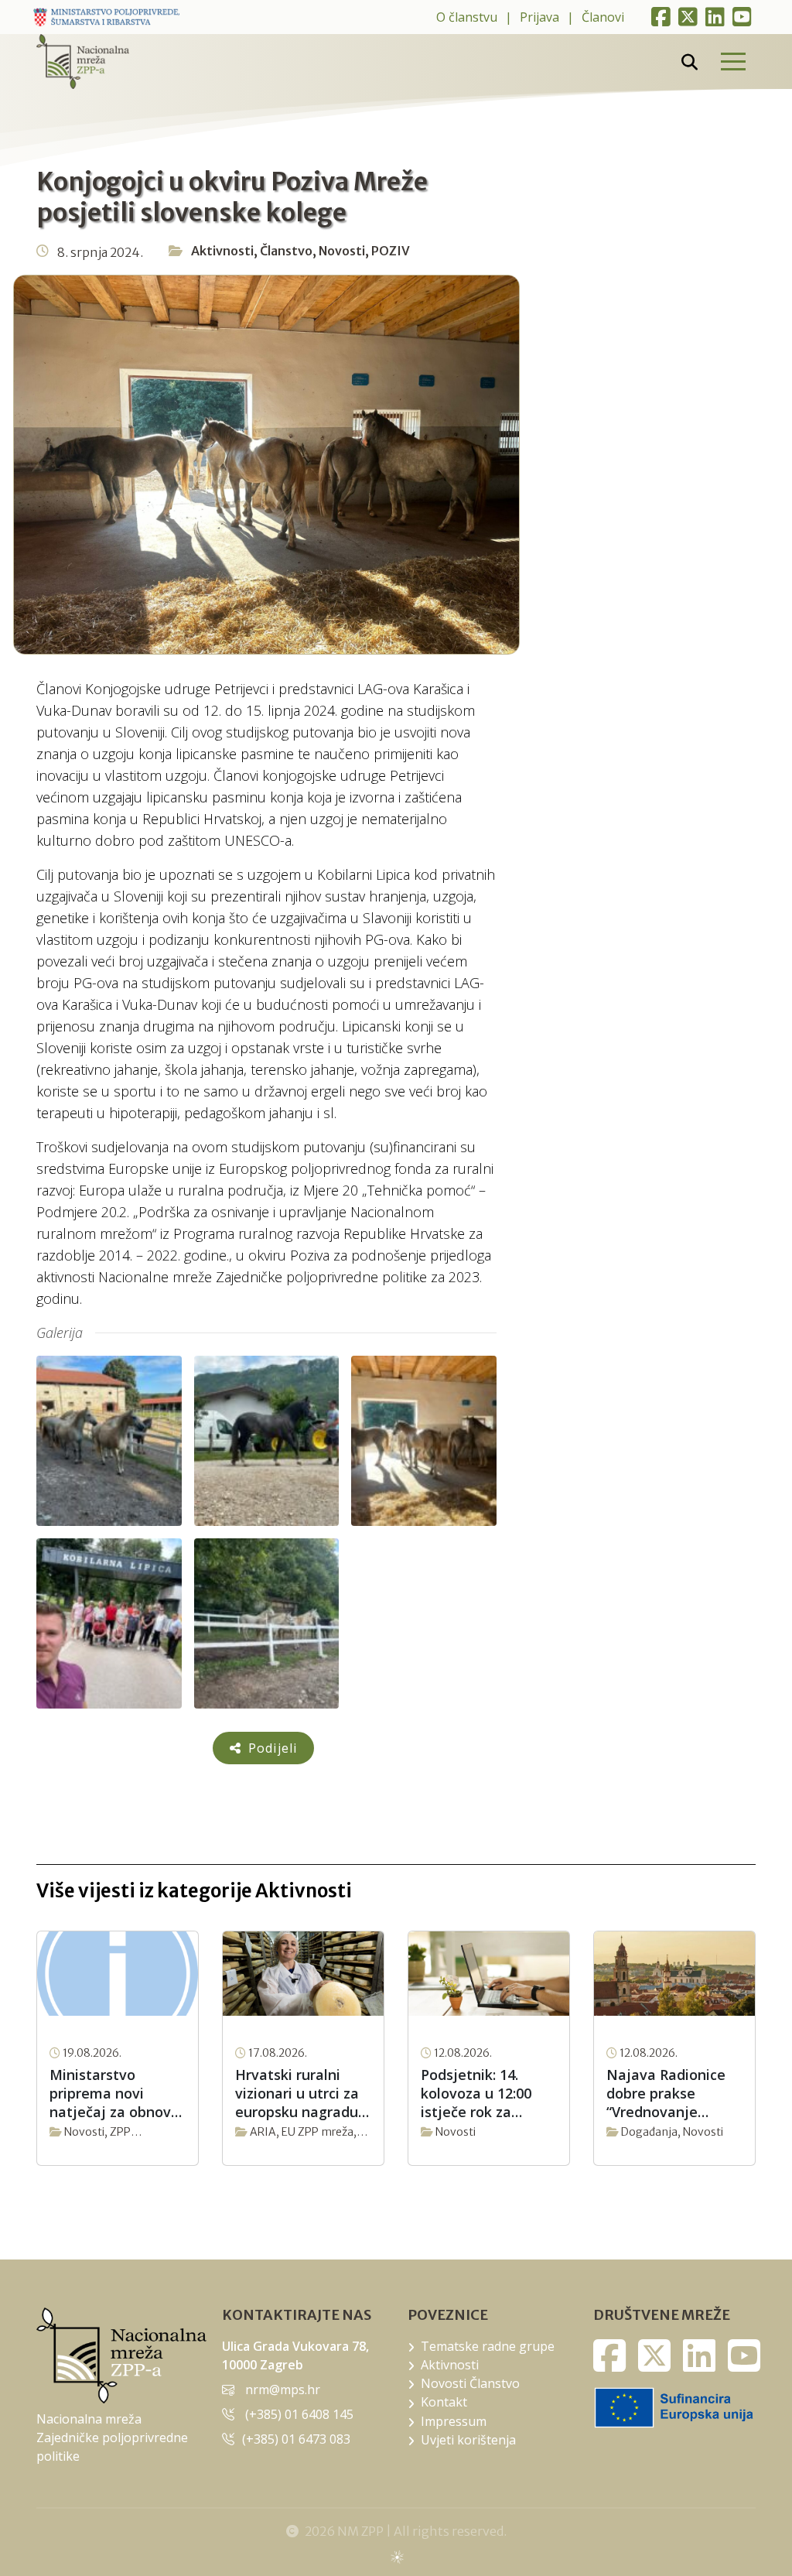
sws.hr (396, 2556)
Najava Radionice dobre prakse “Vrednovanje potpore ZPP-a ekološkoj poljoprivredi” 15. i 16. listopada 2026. (668, 2093)
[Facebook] (661, 17)
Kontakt (444, 2402)
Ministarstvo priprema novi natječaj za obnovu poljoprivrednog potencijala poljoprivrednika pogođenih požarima (114, 2093)
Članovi (603, 17)
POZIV (391, 251)
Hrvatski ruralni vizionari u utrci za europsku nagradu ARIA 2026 (297, 2093)
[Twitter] (688, 17)
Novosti (342, 251)
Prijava (539, 17)
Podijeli (271, 1748)
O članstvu (467, 17)
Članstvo (286, 251)
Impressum (454, 2421)
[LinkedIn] (715, 17)
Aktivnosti (222, 251)
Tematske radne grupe (488, 2346)
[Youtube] (742, 17)
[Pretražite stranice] (690, 62)
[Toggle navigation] (732, 62)
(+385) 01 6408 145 (299, 2414)
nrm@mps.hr (283, 2390)
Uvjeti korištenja (468, 2440)
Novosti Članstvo (470, 2383)
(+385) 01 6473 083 (296, 2439)
